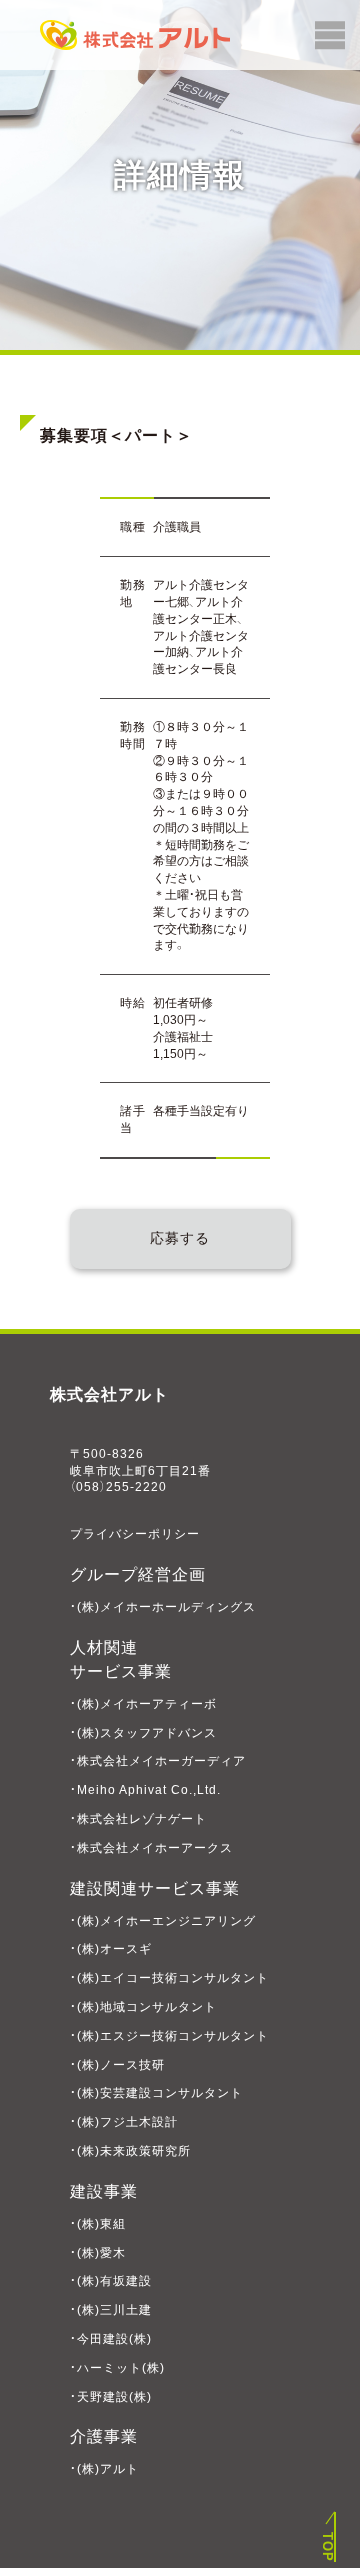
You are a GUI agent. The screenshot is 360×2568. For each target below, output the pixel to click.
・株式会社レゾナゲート (138, 1819)
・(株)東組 (98, 2224)
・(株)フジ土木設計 (124, 2122)
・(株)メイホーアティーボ (143, 1704)
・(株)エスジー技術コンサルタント (169, 2036)
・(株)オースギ (111, 1949)
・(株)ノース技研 (117, 2065)
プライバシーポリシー (135, 1534)
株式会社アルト (109, 1394)
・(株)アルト (104, 2469)
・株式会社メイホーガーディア (158, 1761)
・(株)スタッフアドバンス (143, 1733)
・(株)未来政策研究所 (130, 2151)
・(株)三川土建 (111, 2310)
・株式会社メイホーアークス (151, 1848)
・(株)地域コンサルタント (143, 2007)
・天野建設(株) (111, 2397)
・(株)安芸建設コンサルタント (156, 2093)
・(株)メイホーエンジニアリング (163, 1921)
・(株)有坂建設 (111, 2281)
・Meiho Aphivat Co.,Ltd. (145, 1790)
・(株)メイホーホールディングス (163, 1607)
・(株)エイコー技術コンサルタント (169, 1978)
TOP (327, 2547)
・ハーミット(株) (117, 2368)
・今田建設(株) (111, 2339)
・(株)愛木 (98, 2253)
